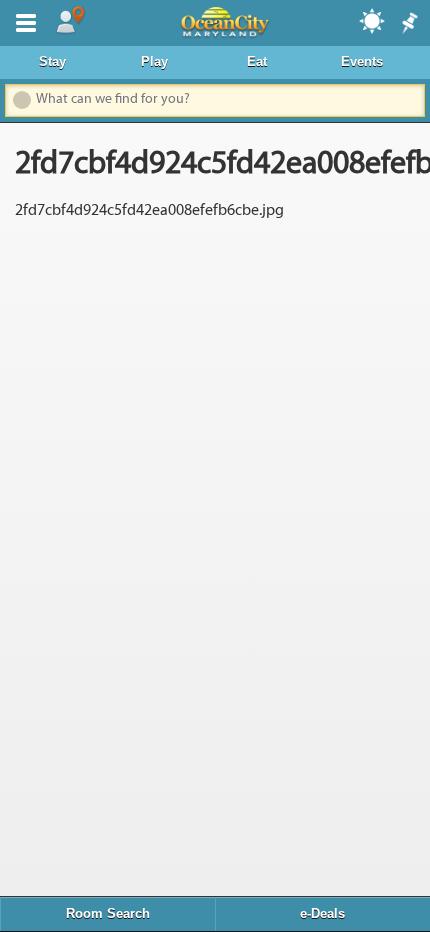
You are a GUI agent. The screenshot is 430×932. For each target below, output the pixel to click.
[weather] (373, 20)
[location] (70, 21)
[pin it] (408, 24)
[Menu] (22, 21)
